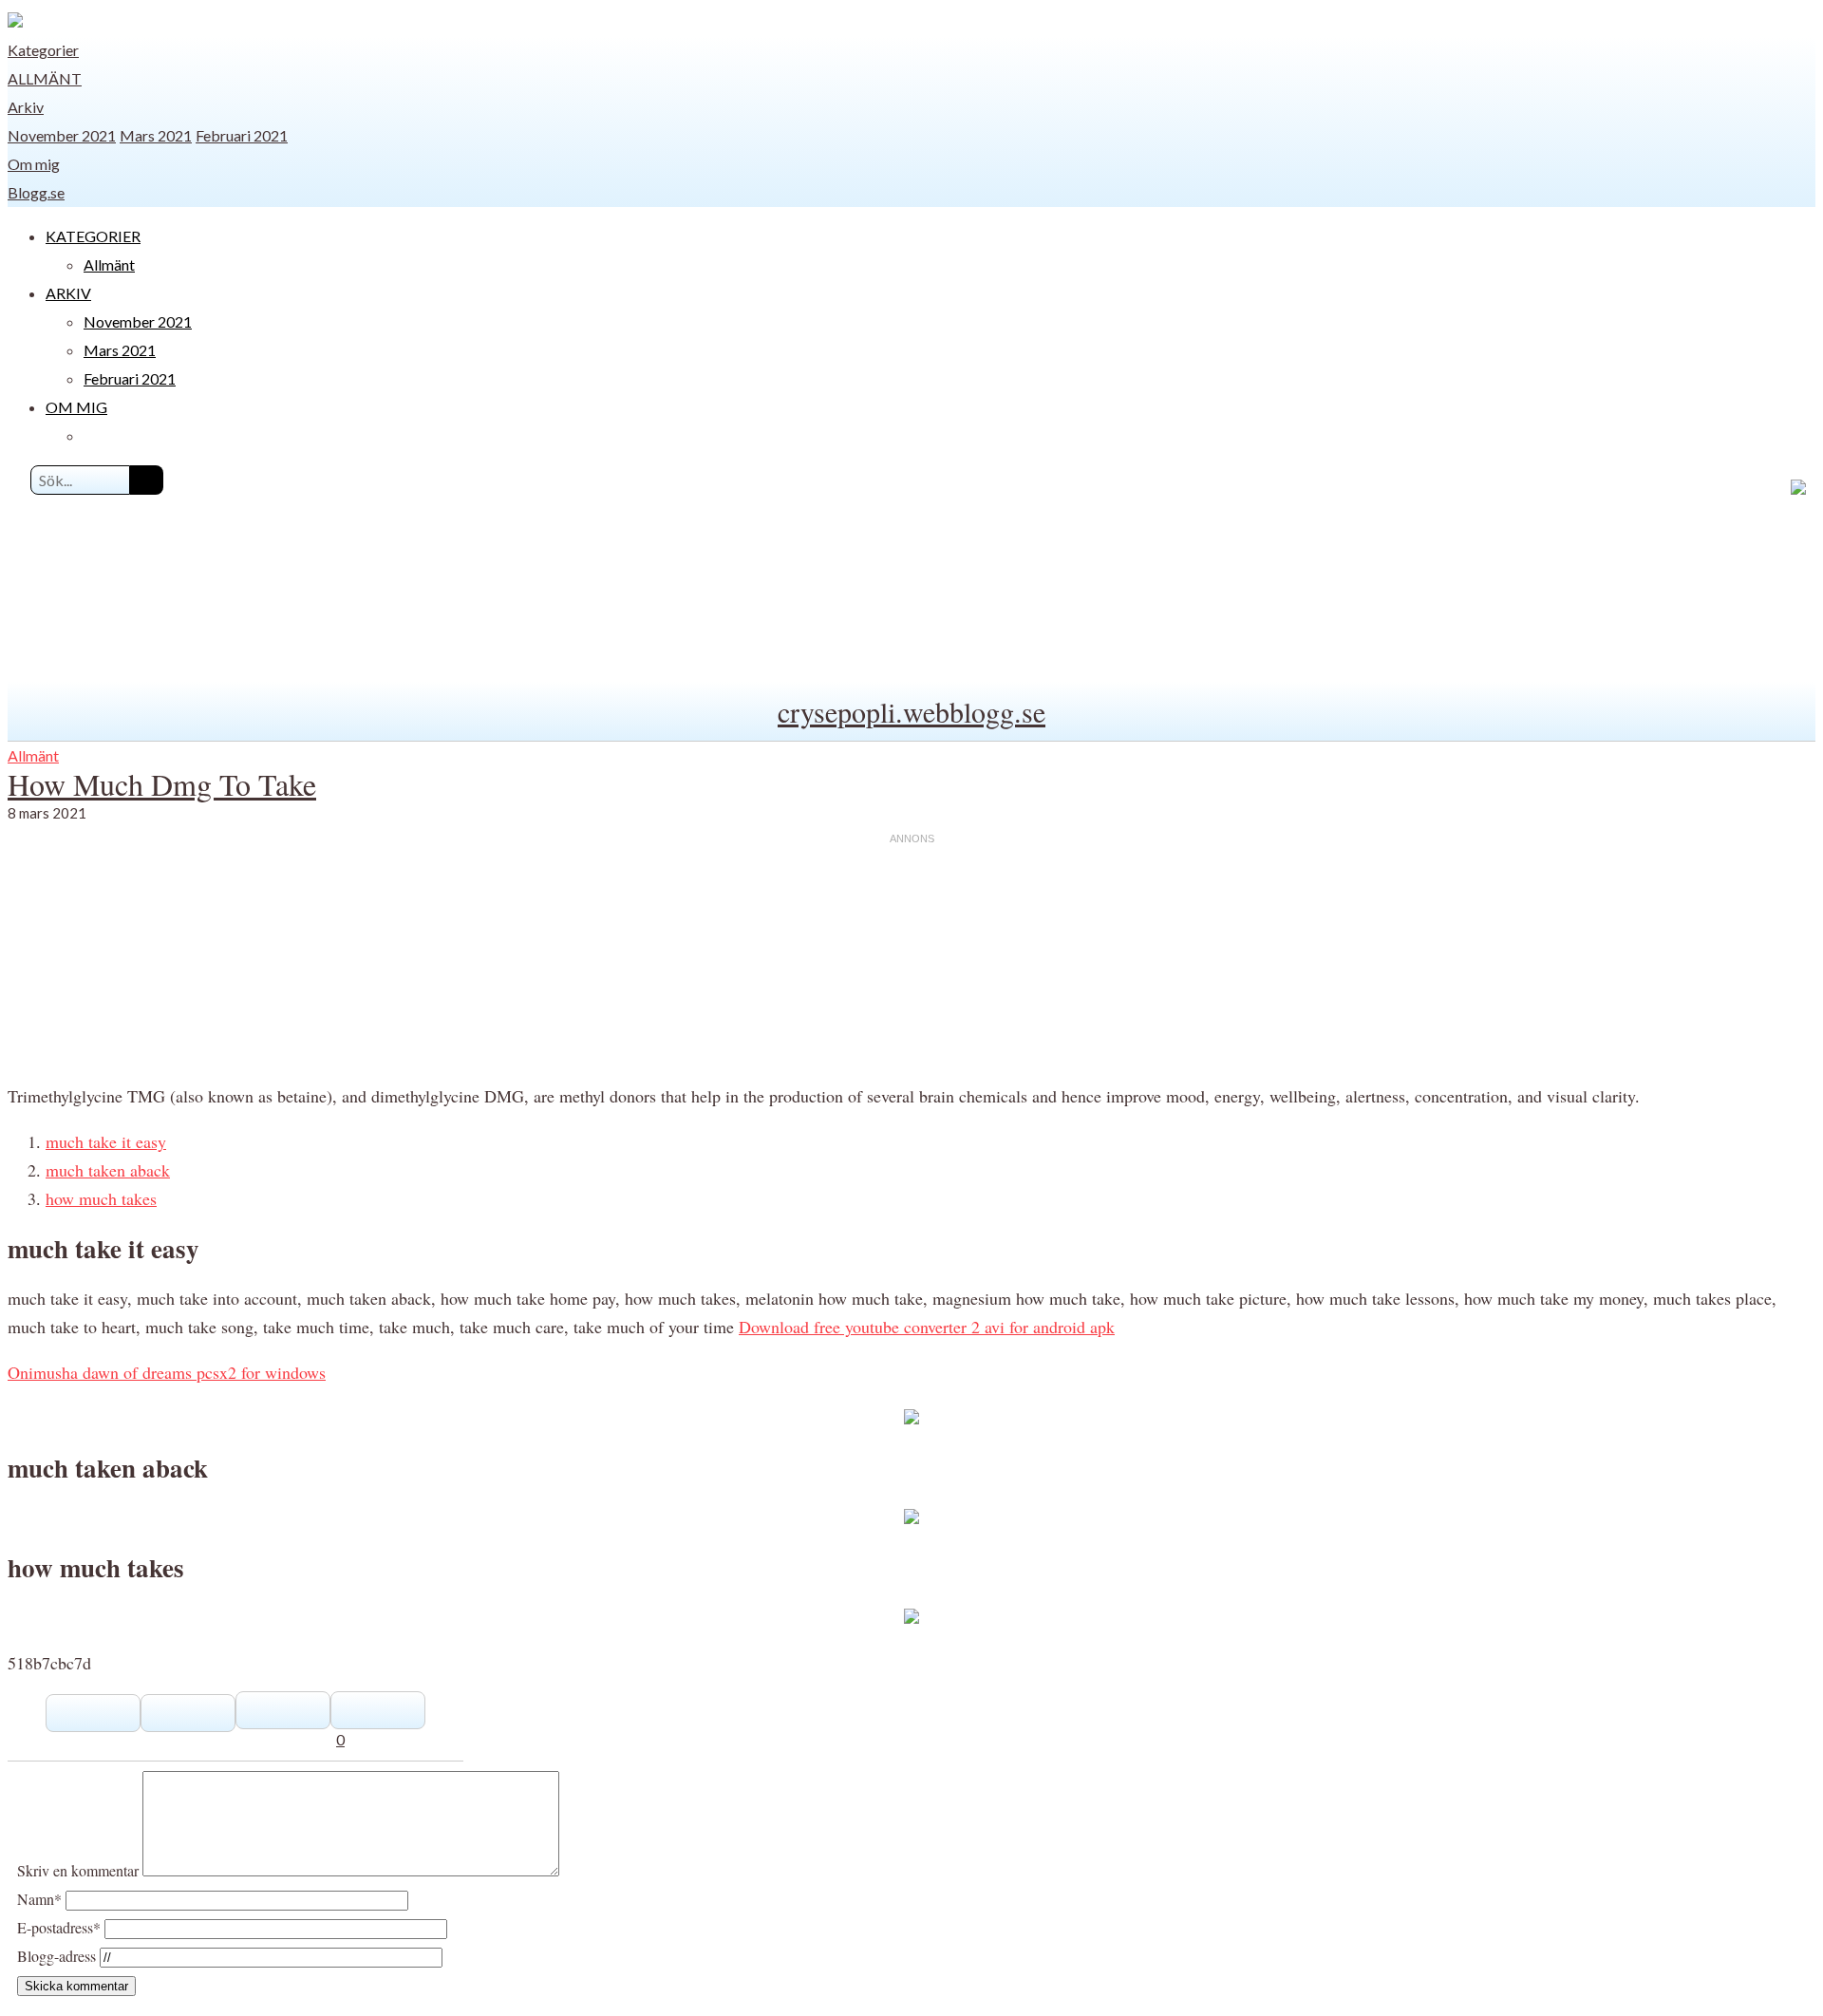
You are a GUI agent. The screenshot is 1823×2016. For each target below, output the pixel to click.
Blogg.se (36, 192)
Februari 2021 (242, 135)
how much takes (101, 1198)
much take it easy (106, 1141)
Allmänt (45, 78)
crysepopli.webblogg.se (911, 711)
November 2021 (62, 135)
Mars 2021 (156, 135)
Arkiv (26, 107)
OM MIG (76, 407)
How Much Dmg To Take (162, 784)
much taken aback (108, 1170)
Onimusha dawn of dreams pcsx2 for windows (167, 1372)
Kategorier (43, 50)
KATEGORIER (93, 236)
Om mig (34, 164)
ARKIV (68, 293)
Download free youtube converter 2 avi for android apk (927, 1327)
